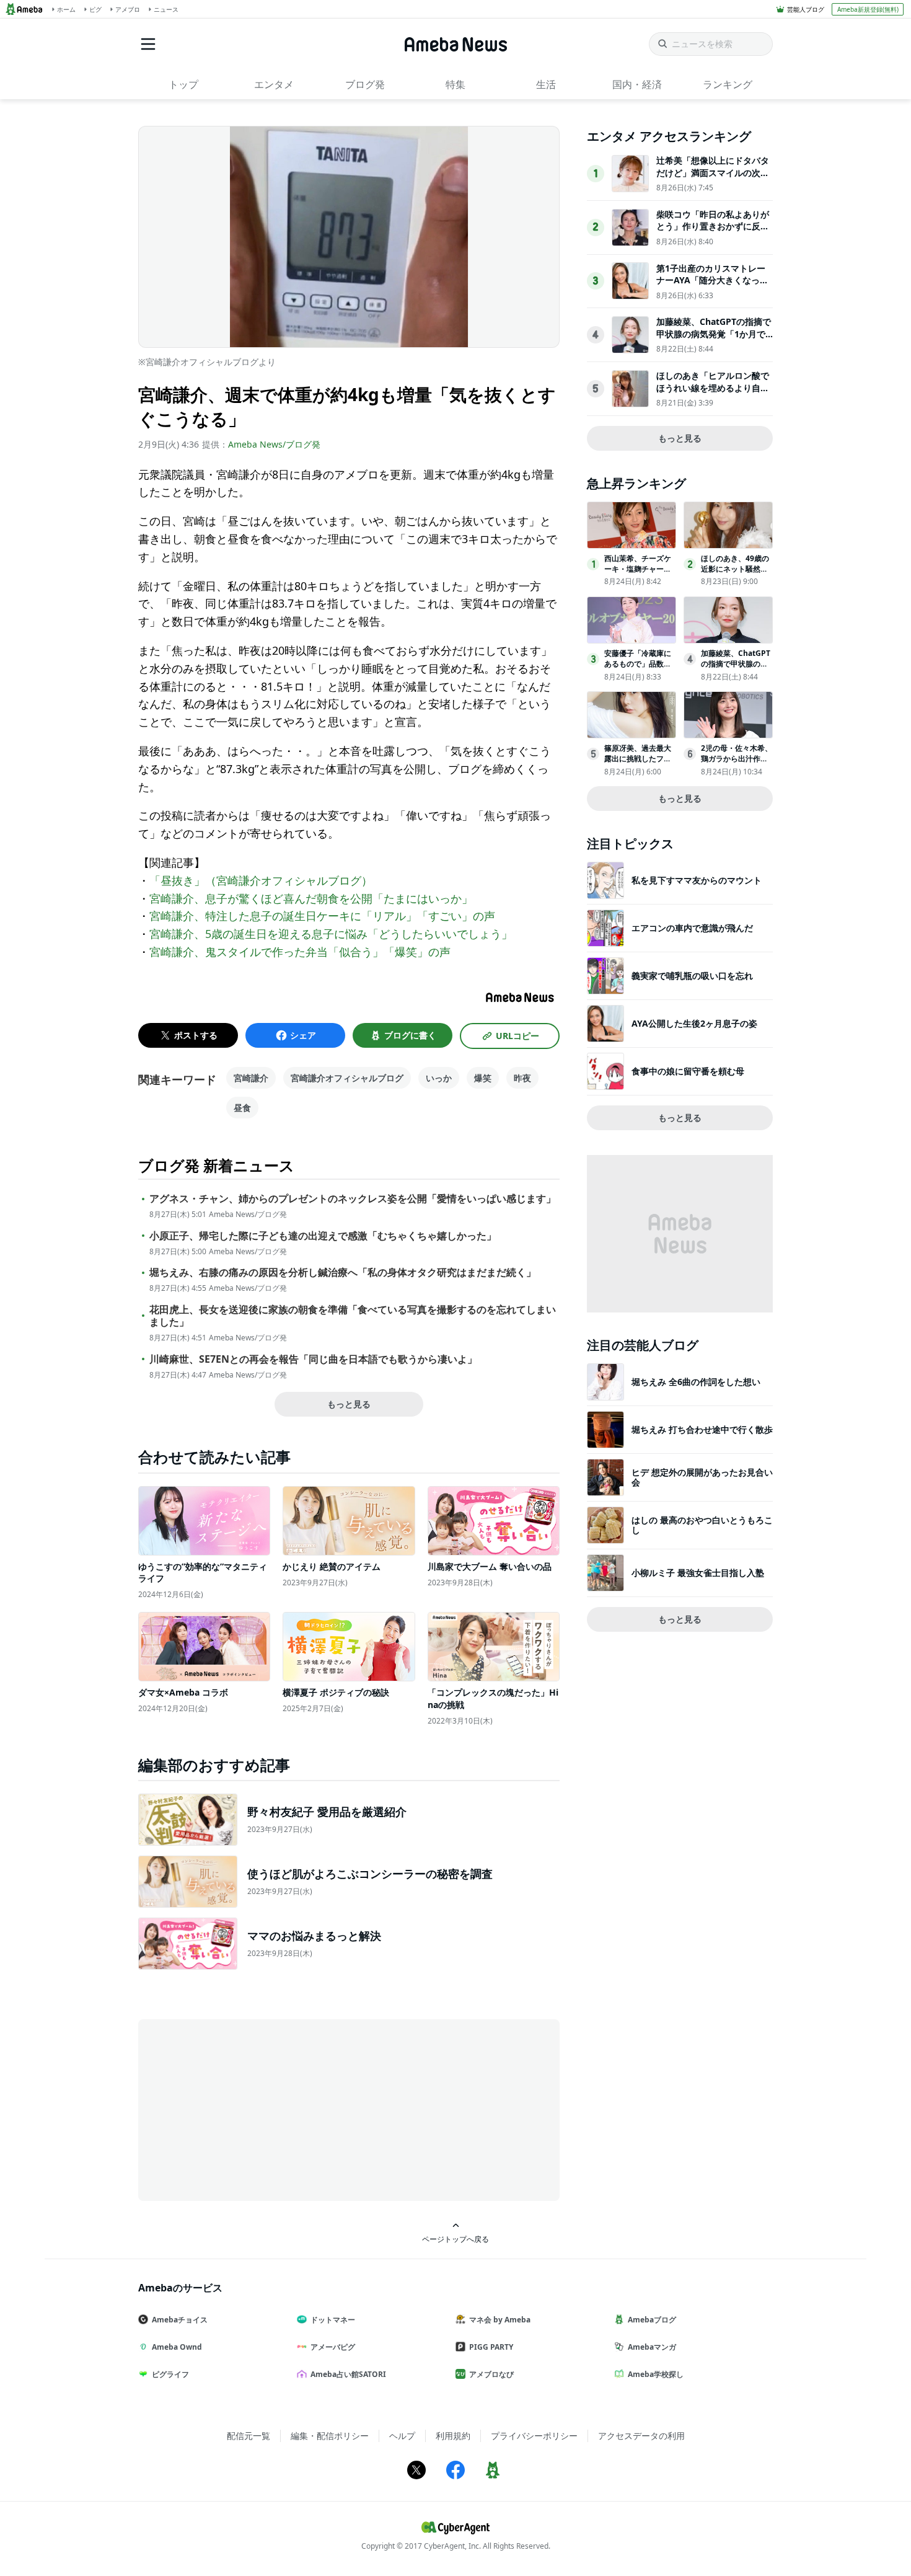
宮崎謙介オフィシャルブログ (347, 1078)
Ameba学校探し (656, 2374)
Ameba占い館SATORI (348, 2374)
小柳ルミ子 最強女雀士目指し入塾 (698, 1573)
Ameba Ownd (177, 2347)
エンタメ (274, 84)
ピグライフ (170, 2374)
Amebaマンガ (652, 2347)
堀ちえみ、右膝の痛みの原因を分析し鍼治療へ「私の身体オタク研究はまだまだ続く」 (343, 1273)
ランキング (728, 84)
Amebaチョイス (180, 2320)
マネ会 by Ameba (500, 2320)
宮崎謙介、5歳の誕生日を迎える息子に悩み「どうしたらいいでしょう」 (331, 934)
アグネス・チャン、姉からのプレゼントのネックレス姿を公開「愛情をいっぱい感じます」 (353, 1199)
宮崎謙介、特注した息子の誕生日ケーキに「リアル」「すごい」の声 (322, 916)
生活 (546, 84)
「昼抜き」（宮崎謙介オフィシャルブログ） (261, 880)
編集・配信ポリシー (330, 2436)
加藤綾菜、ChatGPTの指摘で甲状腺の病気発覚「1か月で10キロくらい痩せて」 (714, 334)
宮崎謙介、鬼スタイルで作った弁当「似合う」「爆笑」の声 (300, 952)
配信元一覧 (249, 2436)
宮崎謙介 (251, 1078)
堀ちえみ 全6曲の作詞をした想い (696, 1382)
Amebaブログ (652, 2320)
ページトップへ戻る (455, 2239)
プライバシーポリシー (534, 2436)
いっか (439, 1078)
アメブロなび (491, 2374)
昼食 (242, 1108)
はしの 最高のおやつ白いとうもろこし (702, 1525)
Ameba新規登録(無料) (868, 9)
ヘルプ (402, 2436)
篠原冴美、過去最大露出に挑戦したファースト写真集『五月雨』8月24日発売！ (638, 764)
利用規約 (453, 2436)
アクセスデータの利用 (641, 2436)
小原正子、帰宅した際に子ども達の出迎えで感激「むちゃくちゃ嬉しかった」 (323, 1236)
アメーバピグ (333, 2347)
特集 (455, 84)
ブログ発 (365, 84)
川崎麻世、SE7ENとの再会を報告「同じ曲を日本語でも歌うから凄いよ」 (313, 1359)
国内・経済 (637, 84)
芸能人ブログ (806, 9)
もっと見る (349, 1404)
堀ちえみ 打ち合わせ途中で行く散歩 (702, 1429)
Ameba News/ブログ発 (274, 444)
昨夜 (522, 1078)
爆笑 (483, 1078)
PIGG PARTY (491, 2347)
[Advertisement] (250, 2109)
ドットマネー (333, 2320)
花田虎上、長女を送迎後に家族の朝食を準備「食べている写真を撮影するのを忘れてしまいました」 (353, 1316)
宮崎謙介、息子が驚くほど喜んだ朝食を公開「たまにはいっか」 (311, 898)
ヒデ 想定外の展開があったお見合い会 (702, 1477)
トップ (183, 84)
